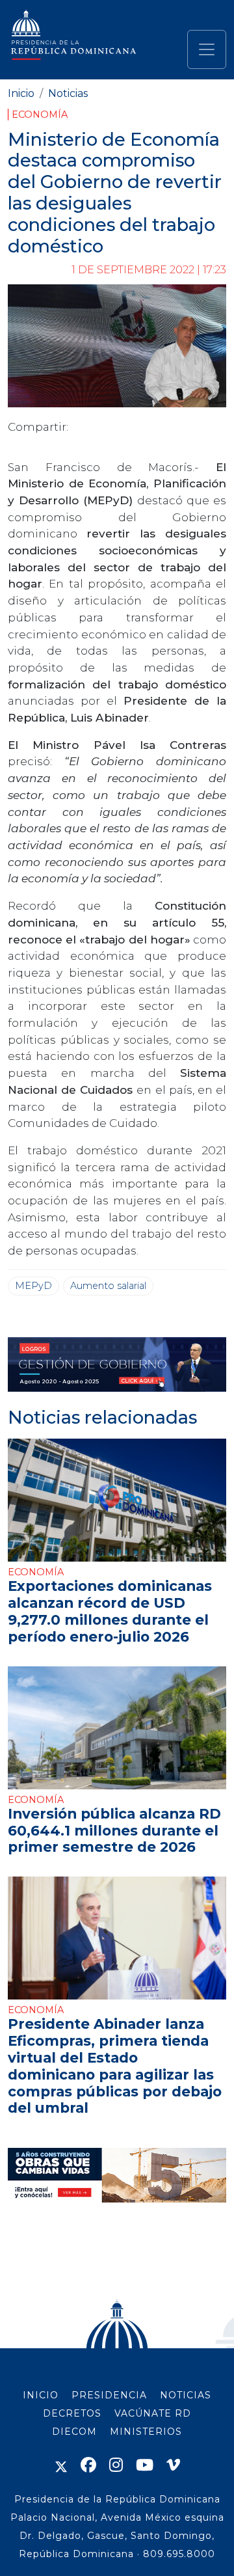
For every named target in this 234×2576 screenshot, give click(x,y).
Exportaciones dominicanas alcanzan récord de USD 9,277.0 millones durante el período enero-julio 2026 (110, 1611)
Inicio (21, 93)
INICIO (41, 2395)
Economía (40, 115)
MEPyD (33, 1286)
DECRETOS (72, 2413)
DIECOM (74, 2432)
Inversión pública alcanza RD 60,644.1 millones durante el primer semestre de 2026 (114, 1830)
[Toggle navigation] (207, 49)
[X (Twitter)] (61, 2465)
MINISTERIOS (146, 2432)
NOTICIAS (186, 2395)
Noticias (68, 93)
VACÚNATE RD (153, 2413)
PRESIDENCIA (109, 2395)
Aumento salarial (108, 1286)
